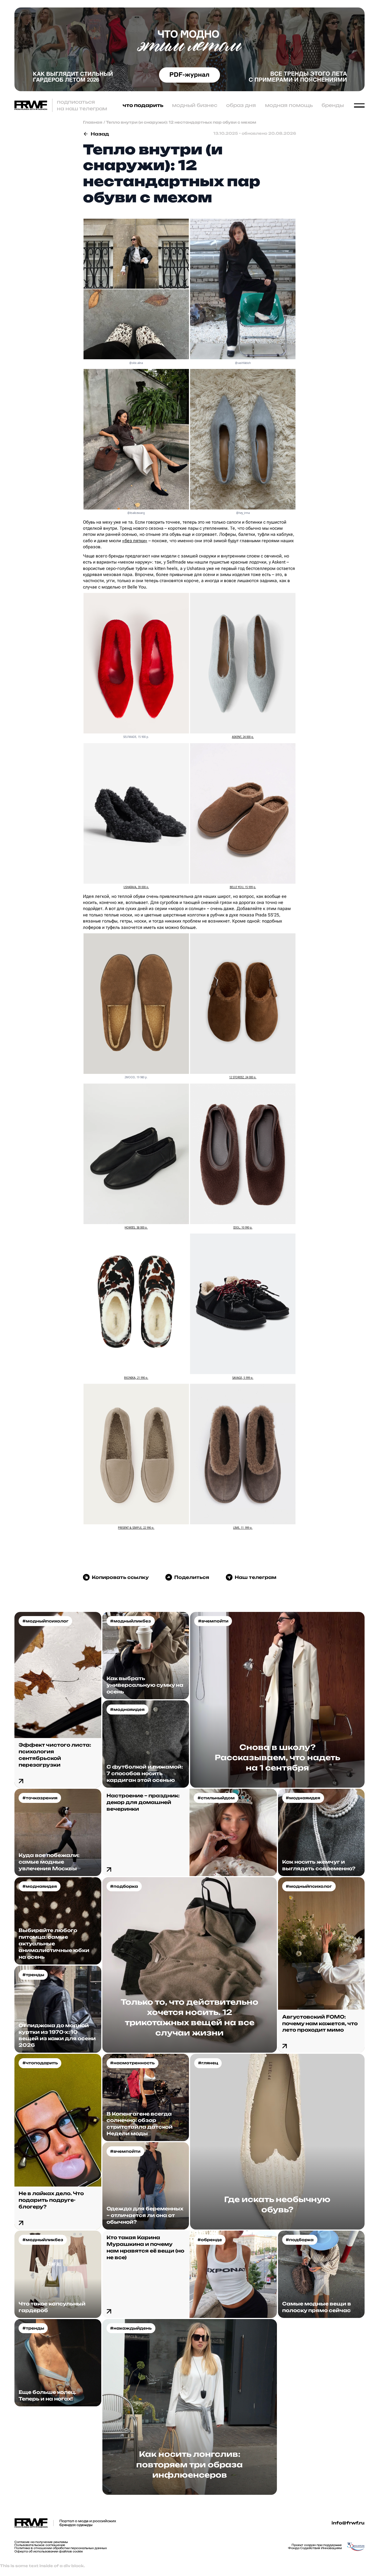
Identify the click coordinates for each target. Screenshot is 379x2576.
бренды (333, 105)
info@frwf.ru (348, 2523)
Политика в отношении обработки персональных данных (61, 2548)
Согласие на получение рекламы (41, 2542)
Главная (93, 122)
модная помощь (289, 105)
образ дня (241, 105)
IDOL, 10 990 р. (243, 1228)
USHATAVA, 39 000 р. (136, 887)
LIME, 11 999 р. (243, 1528)
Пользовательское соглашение (40, 2545)
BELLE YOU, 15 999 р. (243, 887)
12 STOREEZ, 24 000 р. (243, 1077)
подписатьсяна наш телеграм (82, 105)
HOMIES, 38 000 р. (136, 1228)
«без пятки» (135, 541)
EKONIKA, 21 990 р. (136, 1378)
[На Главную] (31, 105)
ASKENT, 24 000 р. (243, 737)
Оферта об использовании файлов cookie (49, 2551)
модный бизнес (195, 105)
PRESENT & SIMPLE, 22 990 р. (136, 1528)
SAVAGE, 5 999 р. (243, 1378)
